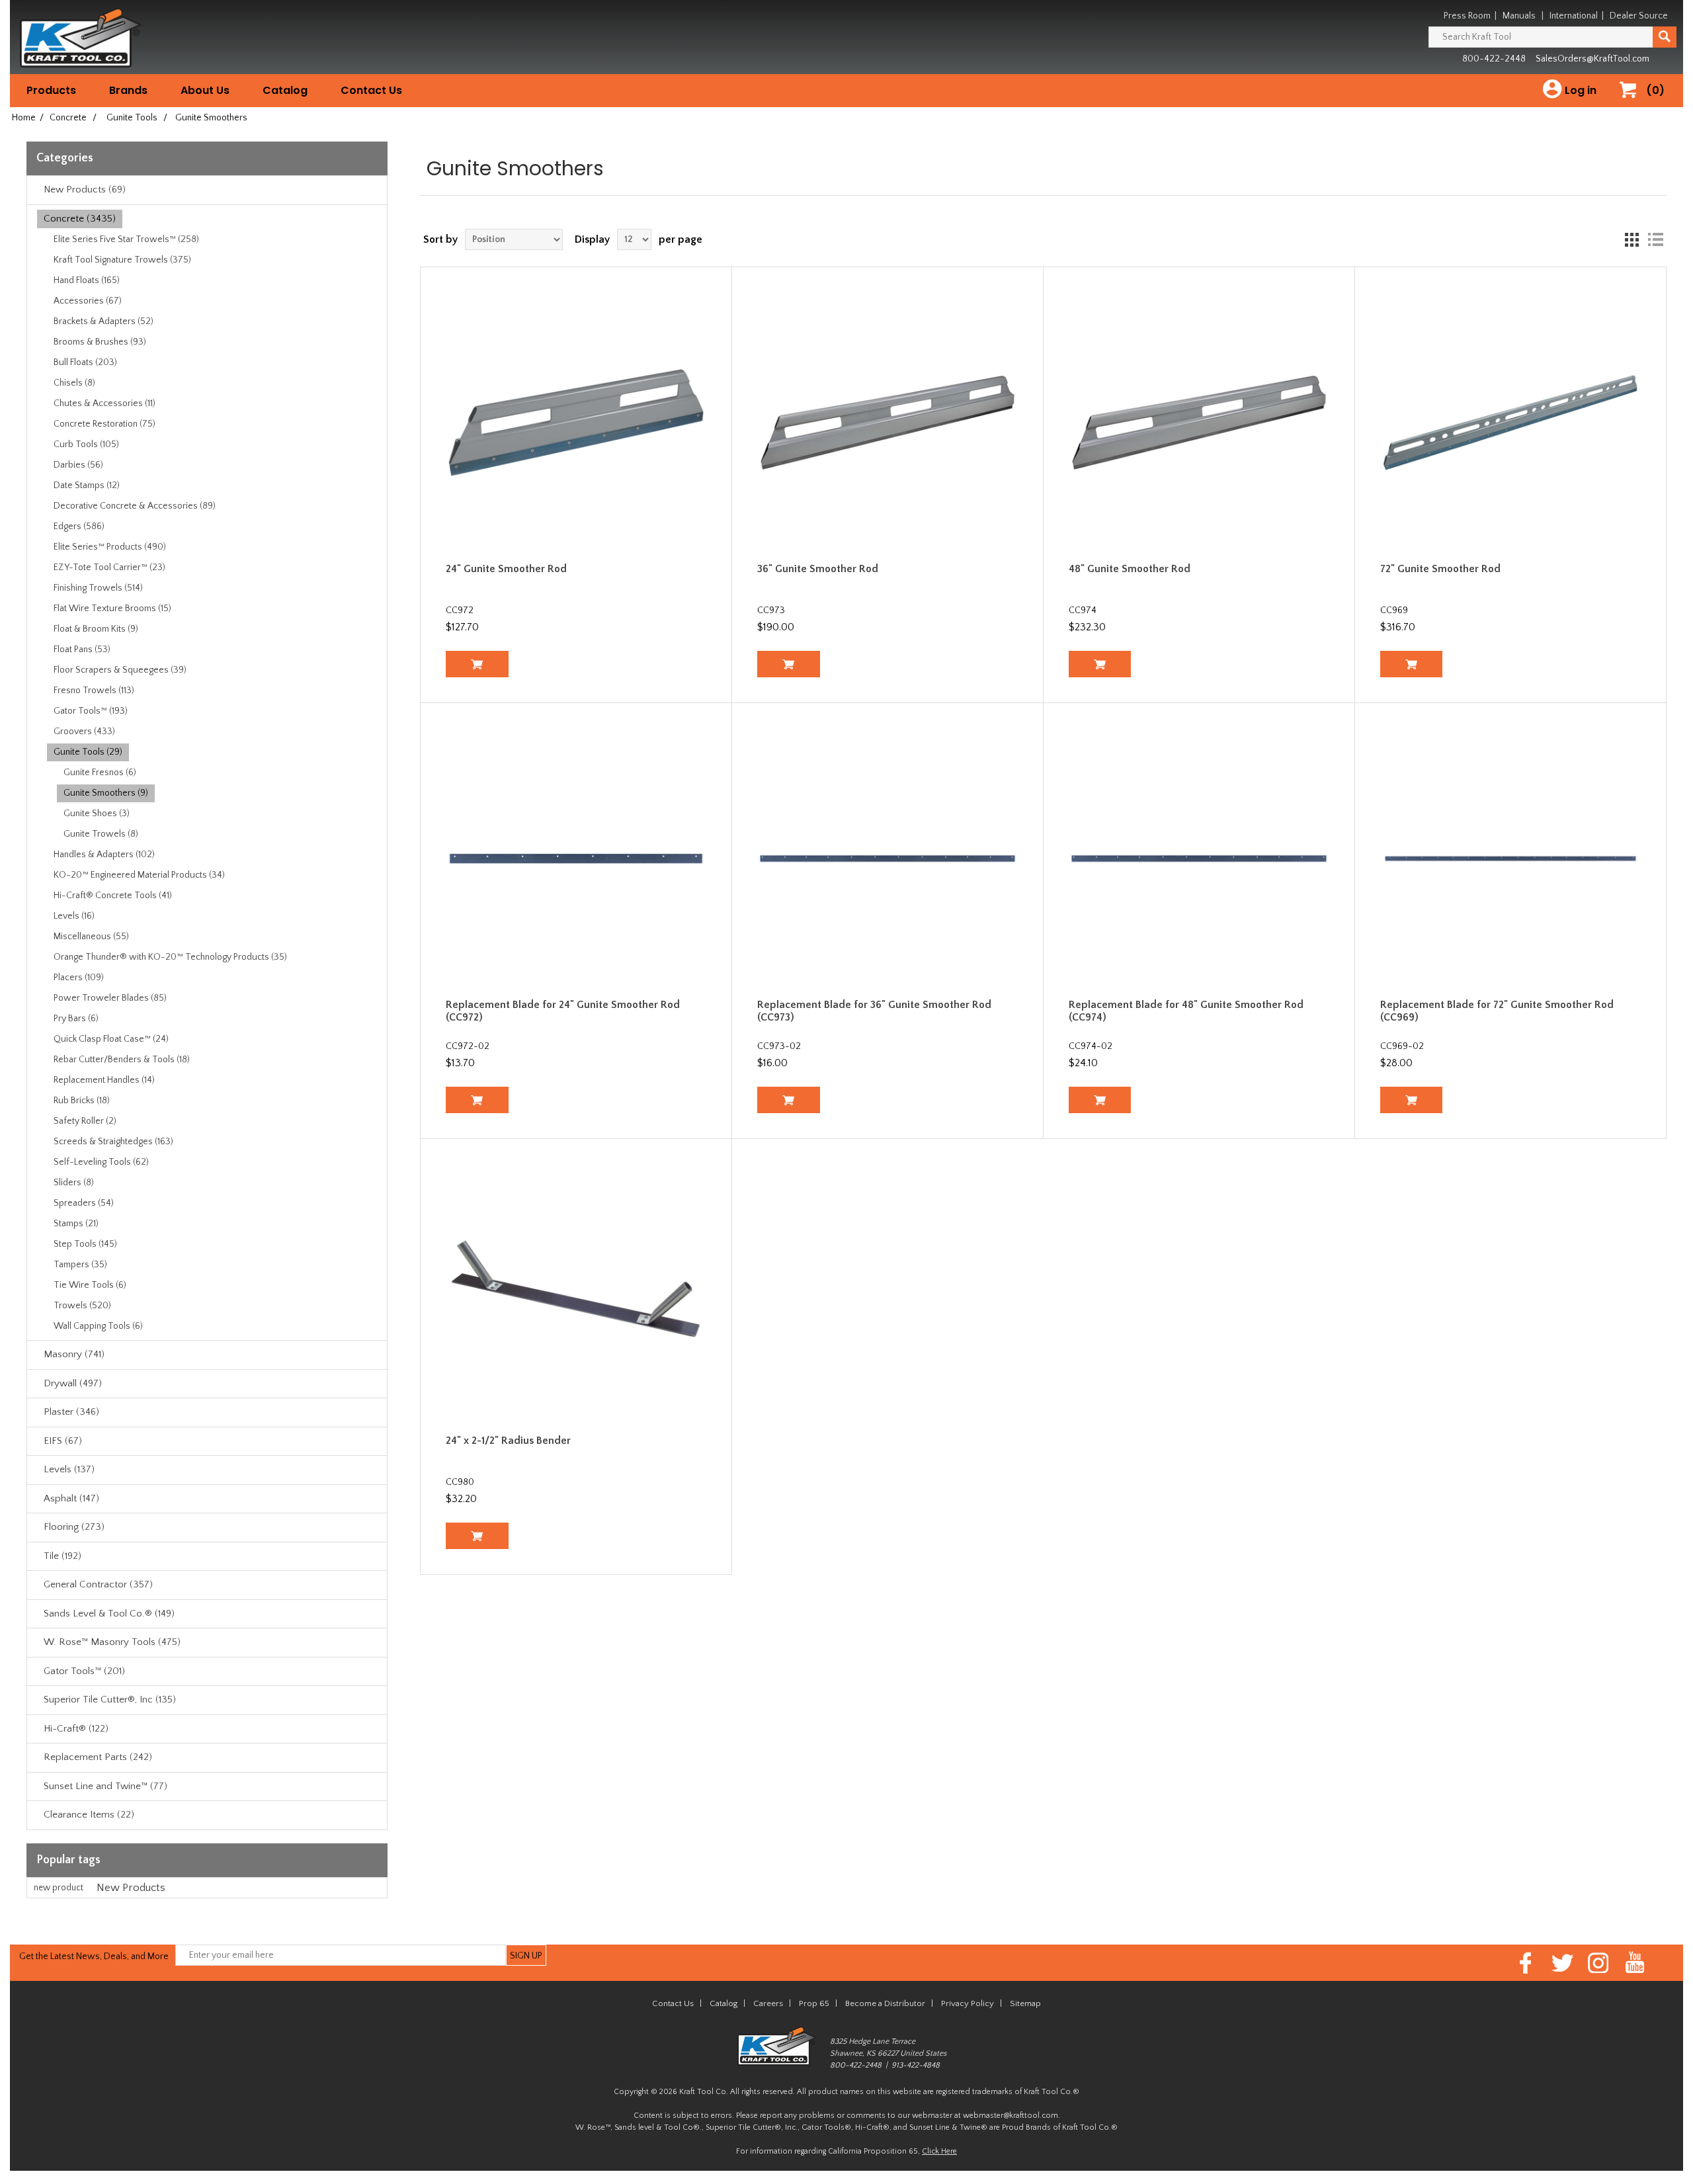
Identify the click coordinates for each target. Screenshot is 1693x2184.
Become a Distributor (885, 2003)
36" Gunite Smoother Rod (818, 569)
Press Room (1467, 16)
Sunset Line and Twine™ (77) (105, 1786)
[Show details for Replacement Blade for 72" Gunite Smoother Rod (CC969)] (1511, 859)
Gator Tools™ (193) (91, 711)
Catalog (285, 90)
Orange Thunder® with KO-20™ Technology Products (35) (170, 957)
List (1655, 239)
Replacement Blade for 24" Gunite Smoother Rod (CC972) (563, 1011)
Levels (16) (74, 916)
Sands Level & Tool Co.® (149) (109, 1614)
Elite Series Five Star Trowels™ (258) (126, 239)
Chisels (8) (74, 383)
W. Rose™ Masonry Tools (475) (112, 1642)
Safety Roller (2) (85, 1121)
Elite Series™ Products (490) (110, 547)
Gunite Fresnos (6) (100, 773)
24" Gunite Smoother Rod (506, 569)
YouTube (1635, 1963)
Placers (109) (79, 978)
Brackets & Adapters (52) (103, 321)
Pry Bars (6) (76, 1019)
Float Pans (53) (82, 650)
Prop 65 (814, 2003)
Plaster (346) (71, 1412)
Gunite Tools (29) (88, 752)
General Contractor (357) (98, 1584)
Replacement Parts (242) (98, 1757)
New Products (131, 1888)
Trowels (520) (82, 1306)
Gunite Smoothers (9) (106, 793)
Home (24, 118)
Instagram (1599, 1963)
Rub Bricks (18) (82, 1101)
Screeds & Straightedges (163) (113, 1142)
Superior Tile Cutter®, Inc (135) (110, 1700)
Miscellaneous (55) (91, 937)
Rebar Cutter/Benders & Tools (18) (122, 1060)
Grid (1631, 239)
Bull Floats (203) (85, 362)
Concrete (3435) (80, 219)
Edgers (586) (79, 526)
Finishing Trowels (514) (98, 588)
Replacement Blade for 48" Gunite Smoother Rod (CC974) (1186, 1011)
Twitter (1562, 1963)
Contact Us (371, 90)
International (1574, 16)
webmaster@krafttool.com (1011, 2116)
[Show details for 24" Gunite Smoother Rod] (576, 423)
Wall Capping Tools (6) (98, 1326)
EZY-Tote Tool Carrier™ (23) (109, 567)
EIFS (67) (63, 1441)
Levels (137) (69, 1469)
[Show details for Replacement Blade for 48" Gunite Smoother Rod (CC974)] (1199, 859)
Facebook (1526, 1963)
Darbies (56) (78, 465)
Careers (768, 2003)
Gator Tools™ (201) (84, 1671)
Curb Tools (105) (86, 444)
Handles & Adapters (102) (104, 855)
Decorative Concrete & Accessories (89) (135, 506)
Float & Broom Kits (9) (96, 629)
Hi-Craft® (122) (76, 1729)
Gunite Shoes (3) (97, 814)
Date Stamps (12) (87, 485)
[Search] (1665, 37)
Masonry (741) (74, 1354)
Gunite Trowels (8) (101, 834)
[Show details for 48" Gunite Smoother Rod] (1199, 423)
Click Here (939, 2151)
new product (59, 1888)
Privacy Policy (968, 2003)
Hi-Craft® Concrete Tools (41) (113, 896)
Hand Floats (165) (87, 280)
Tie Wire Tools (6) (90, 1285)
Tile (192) (62, 1556)
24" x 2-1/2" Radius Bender (508, 1441)
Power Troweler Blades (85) (110, 998)
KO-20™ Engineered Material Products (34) (139, 875)
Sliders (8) (74, 1183)
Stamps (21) (76, 1224)
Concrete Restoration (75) (104, 424)
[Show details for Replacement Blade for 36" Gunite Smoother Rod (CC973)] (888, 859)
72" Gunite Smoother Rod (1440, 569)
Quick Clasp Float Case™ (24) (111, 1039)
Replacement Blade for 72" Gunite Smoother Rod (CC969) (1497, 1011)
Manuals (1519, 16)
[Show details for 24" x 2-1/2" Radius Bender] (576, 1295)
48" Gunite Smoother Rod (1130, 569)
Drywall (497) (73, 1383)
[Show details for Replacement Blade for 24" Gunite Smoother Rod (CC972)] (576, 859)
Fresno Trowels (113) (94, 691)
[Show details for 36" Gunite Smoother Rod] (888, 423)
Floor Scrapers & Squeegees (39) (120, 670)
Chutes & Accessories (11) (104, 403)
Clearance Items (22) (89, 1815)
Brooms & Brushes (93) (100, 342)
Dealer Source (1639, 16)
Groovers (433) (84, 732)
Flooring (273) (74, 1527)
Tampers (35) (80, 1265)
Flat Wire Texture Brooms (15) (112, 609)
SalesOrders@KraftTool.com (1592, 59)
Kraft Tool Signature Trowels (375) (122, 260)
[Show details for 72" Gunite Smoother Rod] (1511, 423)
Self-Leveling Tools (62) (101, 1162)
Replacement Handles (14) (104, 1080)
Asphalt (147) (71, 1498)
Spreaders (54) (84, 1203)
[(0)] (1633, 104)
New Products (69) (85, 189)
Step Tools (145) (85, 1244)
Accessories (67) (88, 301)
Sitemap (1025, 2003)
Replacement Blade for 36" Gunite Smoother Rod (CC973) (874, 1011)
